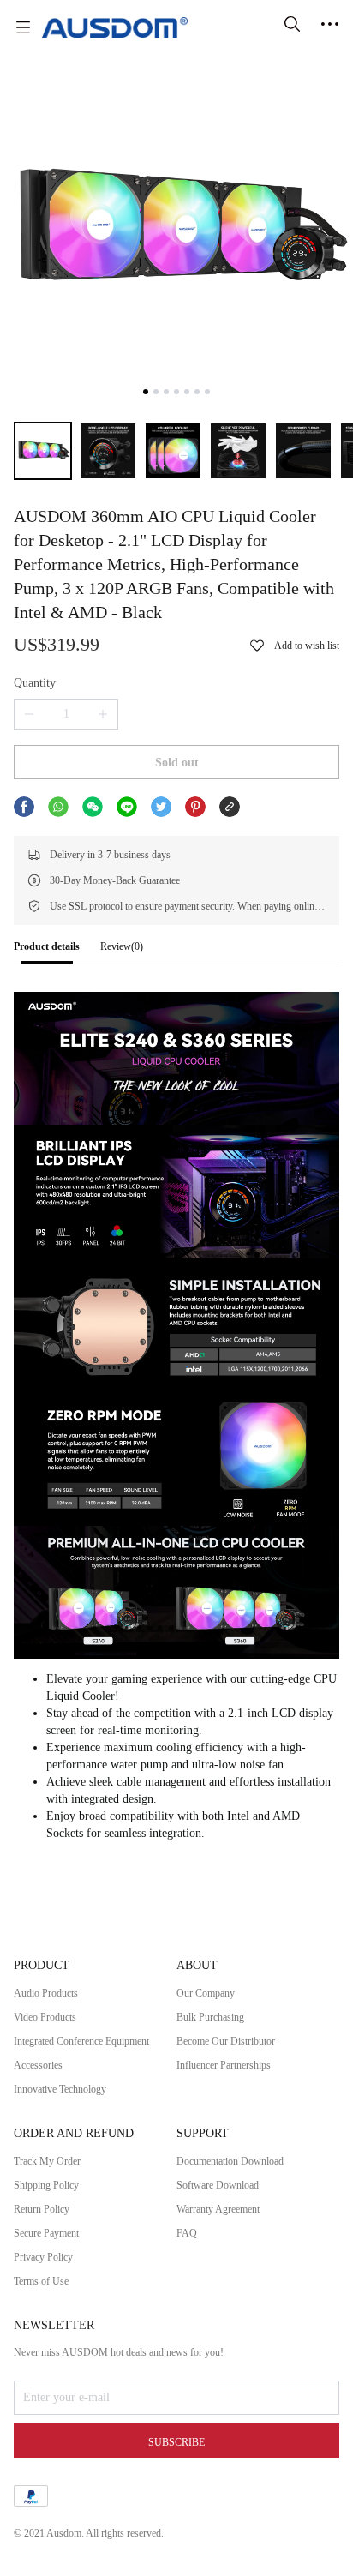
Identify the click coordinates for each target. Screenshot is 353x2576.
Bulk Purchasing (210, 2017)
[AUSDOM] (115, 27)
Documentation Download (230, 2161)
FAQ (187, 2233)
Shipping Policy (46, 2185)
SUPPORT (203, 2133)
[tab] (47, 951)
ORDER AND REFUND (74, 2133)
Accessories (38, 2065)
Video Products (45, 2017)
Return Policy (42, 2209)
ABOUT (197, 1965)
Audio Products (46, 1993)
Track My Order (47, 2161)
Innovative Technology (60, 2089)
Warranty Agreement (218, 2209)
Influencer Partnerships (224, 2065)
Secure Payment (46, 2233)
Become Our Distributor (226, 2041)
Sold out (177, 763)
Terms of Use (41, 2281)
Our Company (206, 1993)
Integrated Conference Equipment (81, 2041)
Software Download (218, 2185)
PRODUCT (42, 1965)
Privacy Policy (43, 2257)
